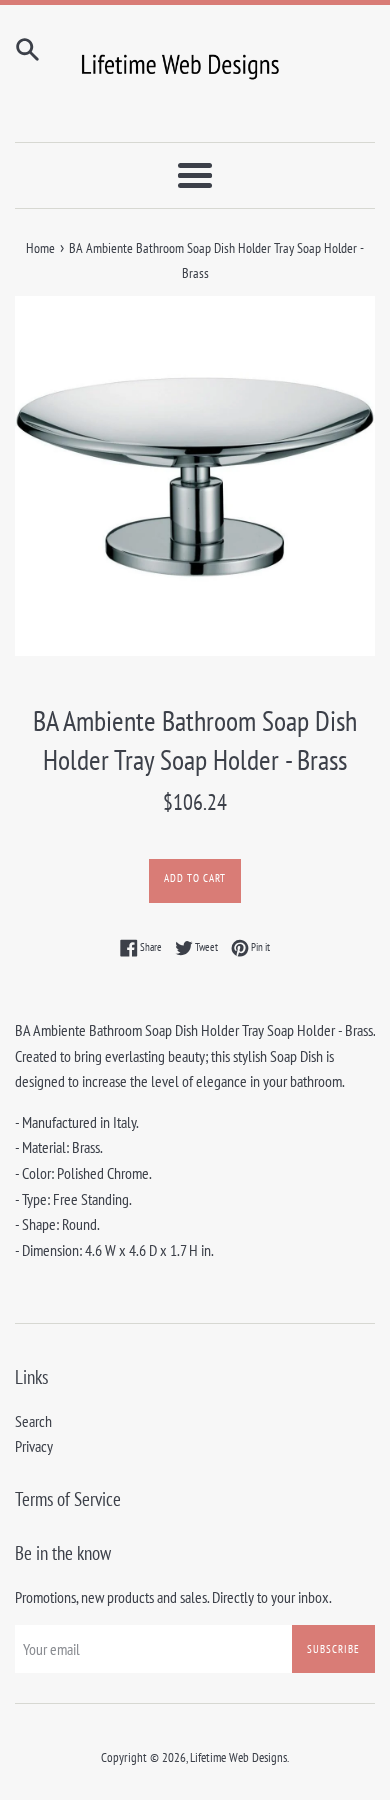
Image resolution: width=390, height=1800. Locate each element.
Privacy (34, 1446)
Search (33, 1421)
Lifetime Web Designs (238, 1757)
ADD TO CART (195, 878)
